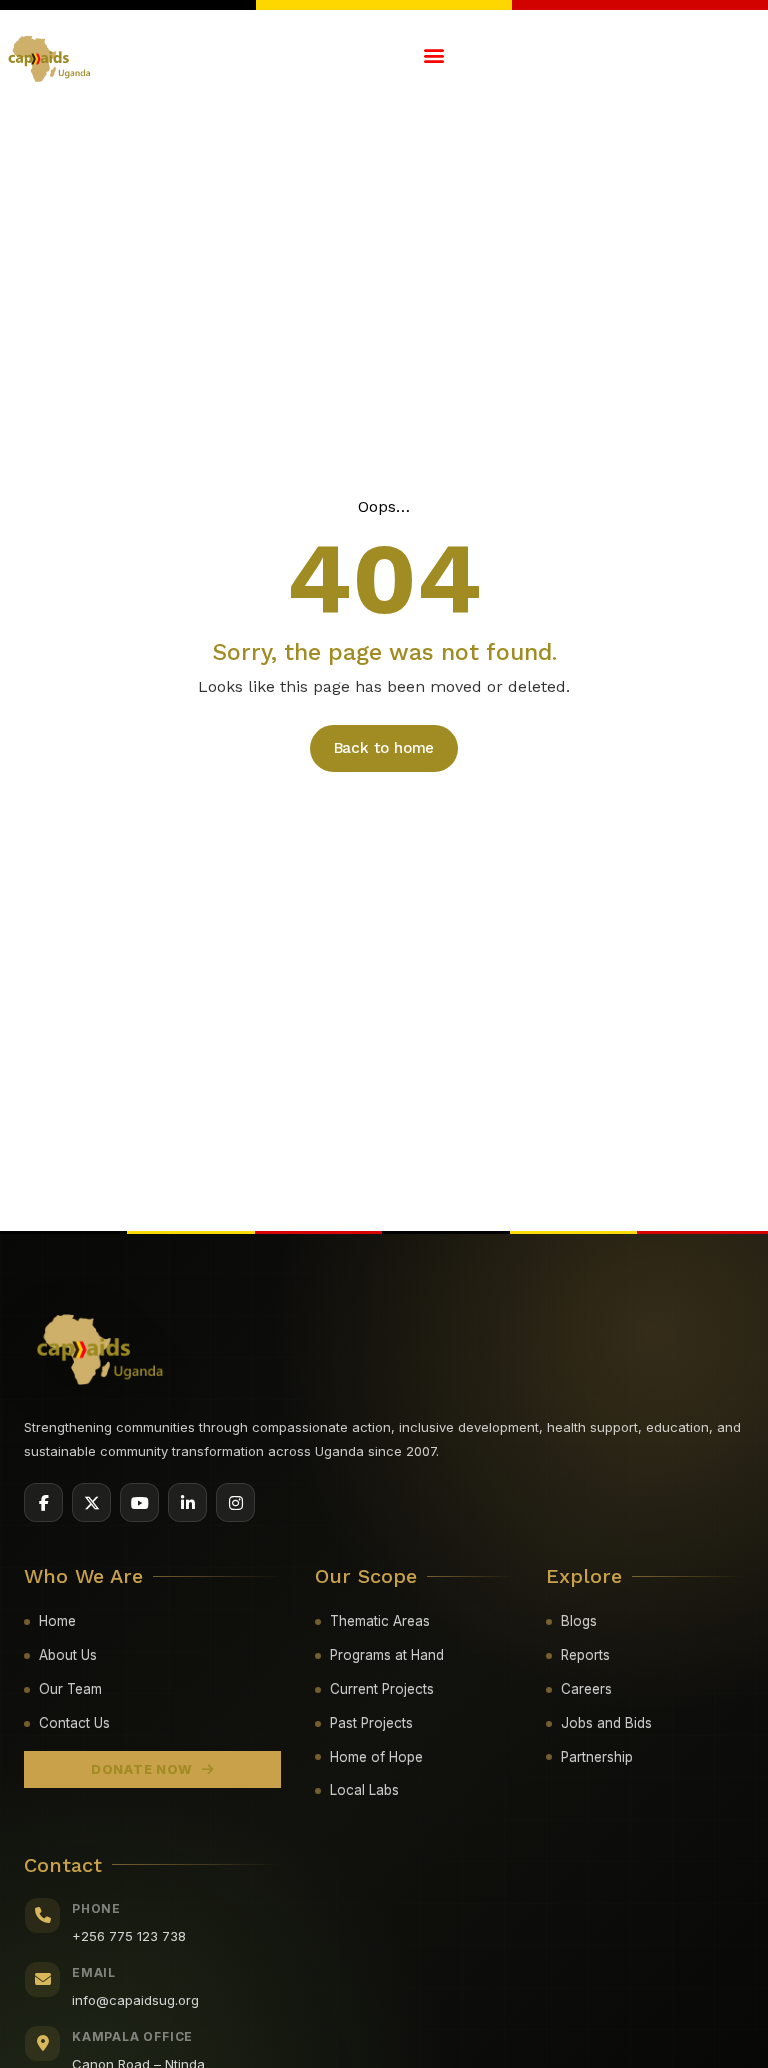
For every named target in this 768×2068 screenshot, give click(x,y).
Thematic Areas (380, 1621)
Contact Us (74, 1723)
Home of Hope (376, 1757)
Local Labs (364, 1790)
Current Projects (382, 1689)
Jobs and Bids (606, 1723)
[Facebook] (43, 1502)
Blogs (579, 1621)
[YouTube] (139, 1502)
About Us (68, 1655)
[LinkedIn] (187, 1502)
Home (57, 1621)
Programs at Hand (387, 1655)
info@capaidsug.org (135, 2000)
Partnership (597, 1757)
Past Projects (371, 1723)
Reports (585, 1655)
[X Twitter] (91, 1502)
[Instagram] (235, 1502)
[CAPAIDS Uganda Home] (101, 1350)
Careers (586, 1689)
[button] (433, 54)
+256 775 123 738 (129, 1936)
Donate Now (142, 1769)
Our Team (70, 1689)
